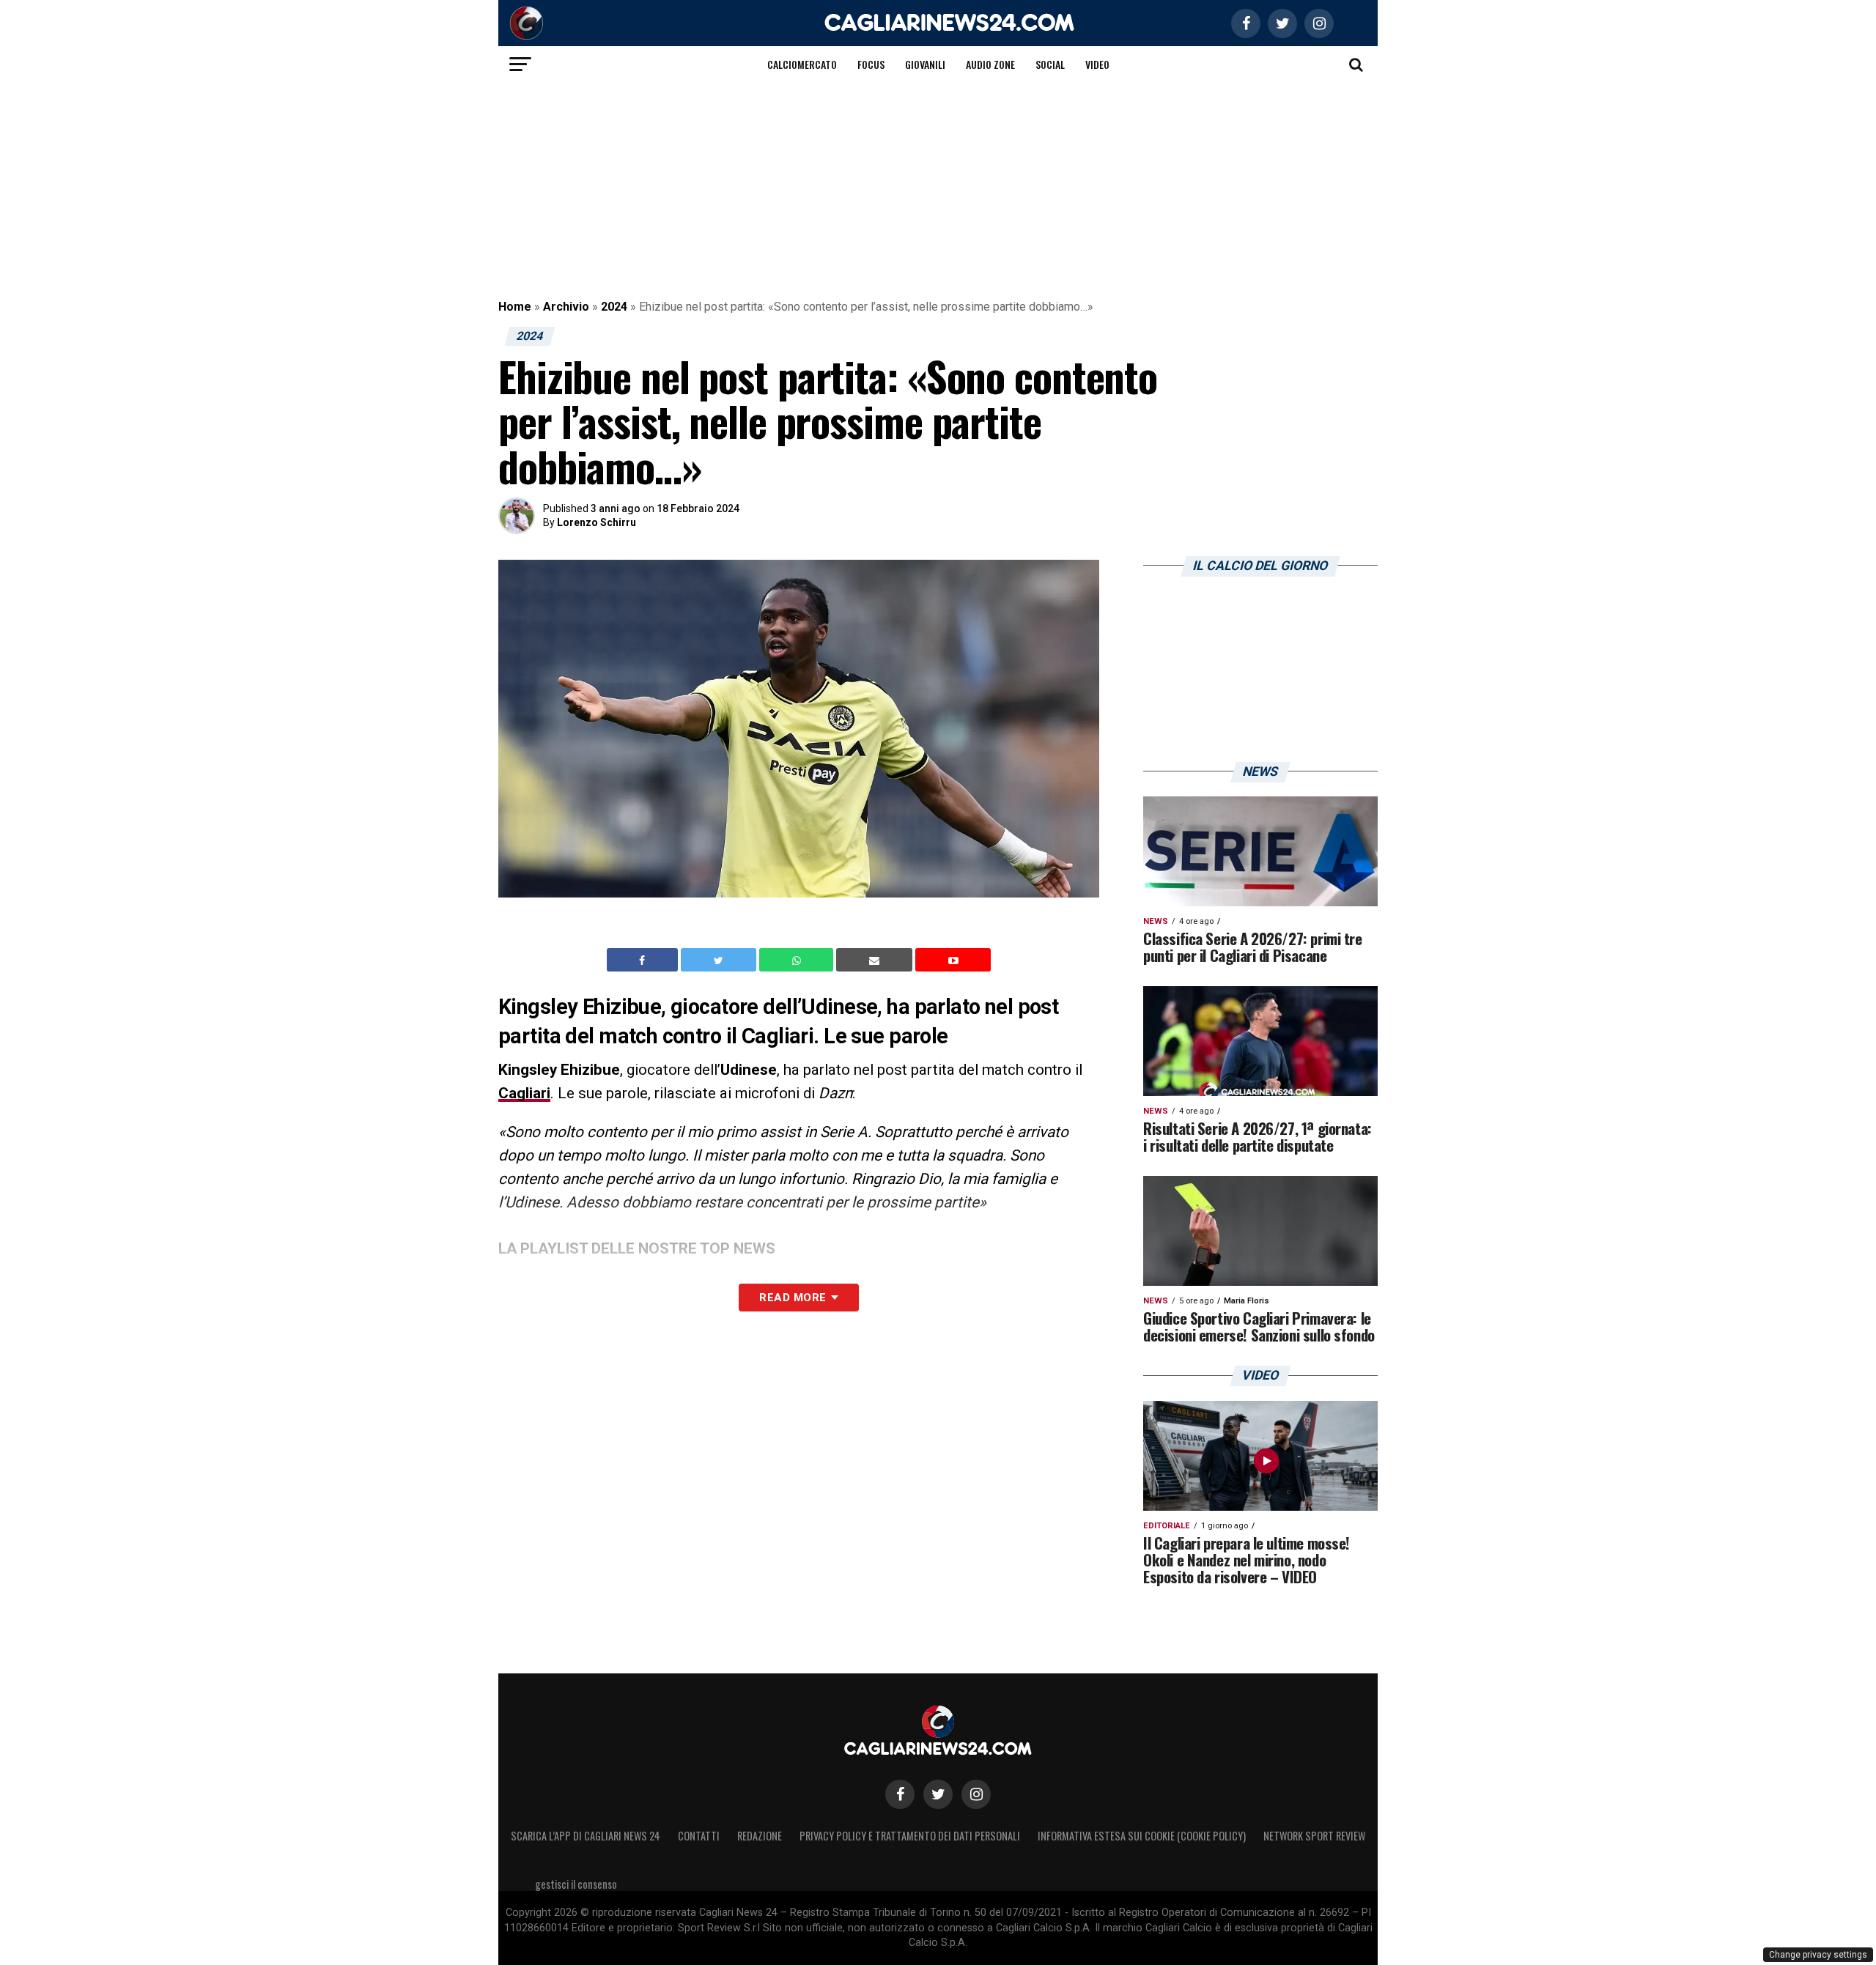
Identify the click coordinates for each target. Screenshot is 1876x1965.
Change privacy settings (1818, 1955)
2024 (614, 307)
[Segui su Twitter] (938, 1794)
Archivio (566, 307)
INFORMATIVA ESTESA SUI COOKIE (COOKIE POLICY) (1142, 1836)
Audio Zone (990, 64)
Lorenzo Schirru (597, 522)
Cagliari (524, 1093)
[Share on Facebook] (644, 960)
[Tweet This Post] (720, 960)
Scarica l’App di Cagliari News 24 (586, 1836)
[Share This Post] (798, 960)
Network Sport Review (1314, 1836)
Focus (871, 64)
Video (1097, 64)
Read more (793, 1298)
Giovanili (925, 64)
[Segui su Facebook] (900, 1794)
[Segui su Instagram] (976, 1794)
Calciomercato (802, 64)
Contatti (699, 1836)
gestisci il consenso (576, 1884)
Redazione (760, 1836)
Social (1050, 64)
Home (515, 307)
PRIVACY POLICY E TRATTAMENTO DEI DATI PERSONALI (910, 1836)
